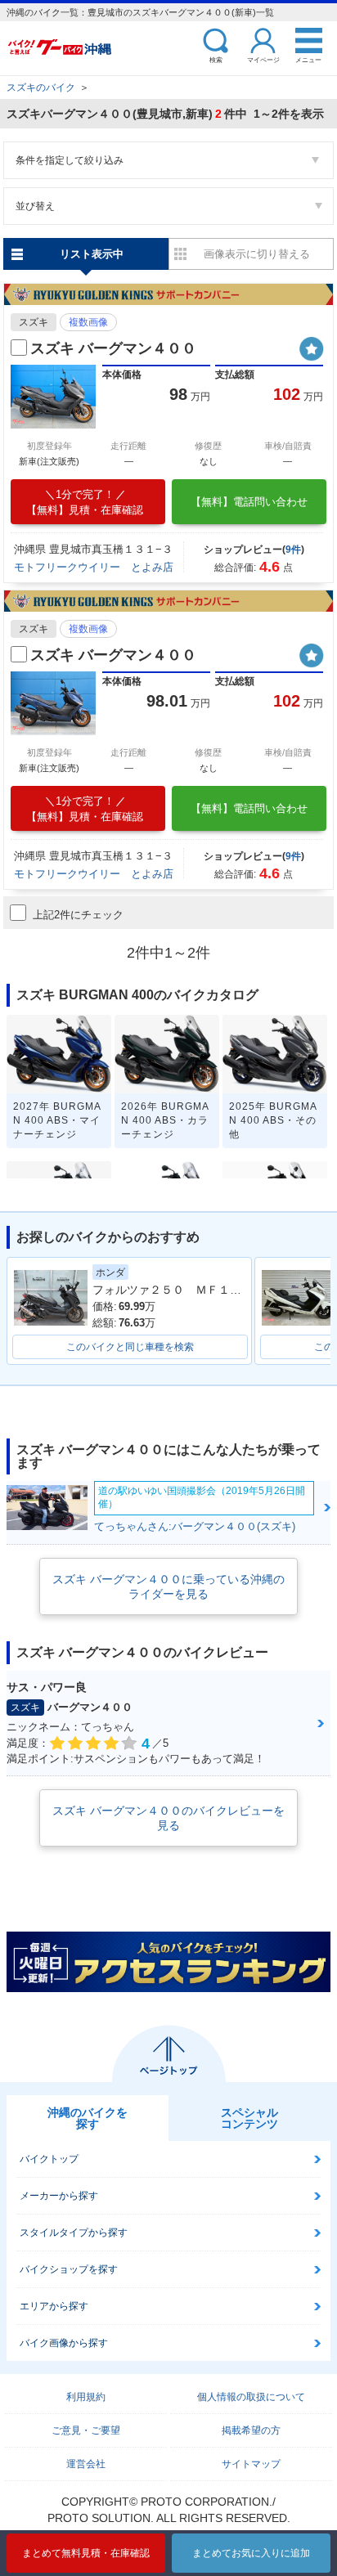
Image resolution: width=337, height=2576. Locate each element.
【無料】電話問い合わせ (249, 502)
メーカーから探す (59, 2196)
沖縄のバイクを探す (88, 2118)
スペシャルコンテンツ (249, 2118)
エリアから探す (54, 2306)
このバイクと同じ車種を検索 (130, 1347)
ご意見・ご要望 (86, 2430)
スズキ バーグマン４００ (113, 348)
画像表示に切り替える (257, 254)
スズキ (34, 322)
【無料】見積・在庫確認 (85, 502)
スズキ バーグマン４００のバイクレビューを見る (168, 1818)
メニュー (308, 59)
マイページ (263, 59)
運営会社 (86, 2464)
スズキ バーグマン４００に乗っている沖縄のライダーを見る (168, 1586)
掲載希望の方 (251, 2430)
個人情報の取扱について (251, 2397)
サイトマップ (251, 2464)
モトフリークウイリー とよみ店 (94, 567)
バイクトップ (49, 2159)
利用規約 (86, 2397)
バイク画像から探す (64, 2343)
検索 (216, 59)
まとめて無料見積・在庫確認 (86, 2553)
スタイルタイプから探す (74, 2233)
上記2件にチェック (78, 915)
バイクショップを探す (69, 2269)
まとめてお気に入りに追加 (251, 2553)
